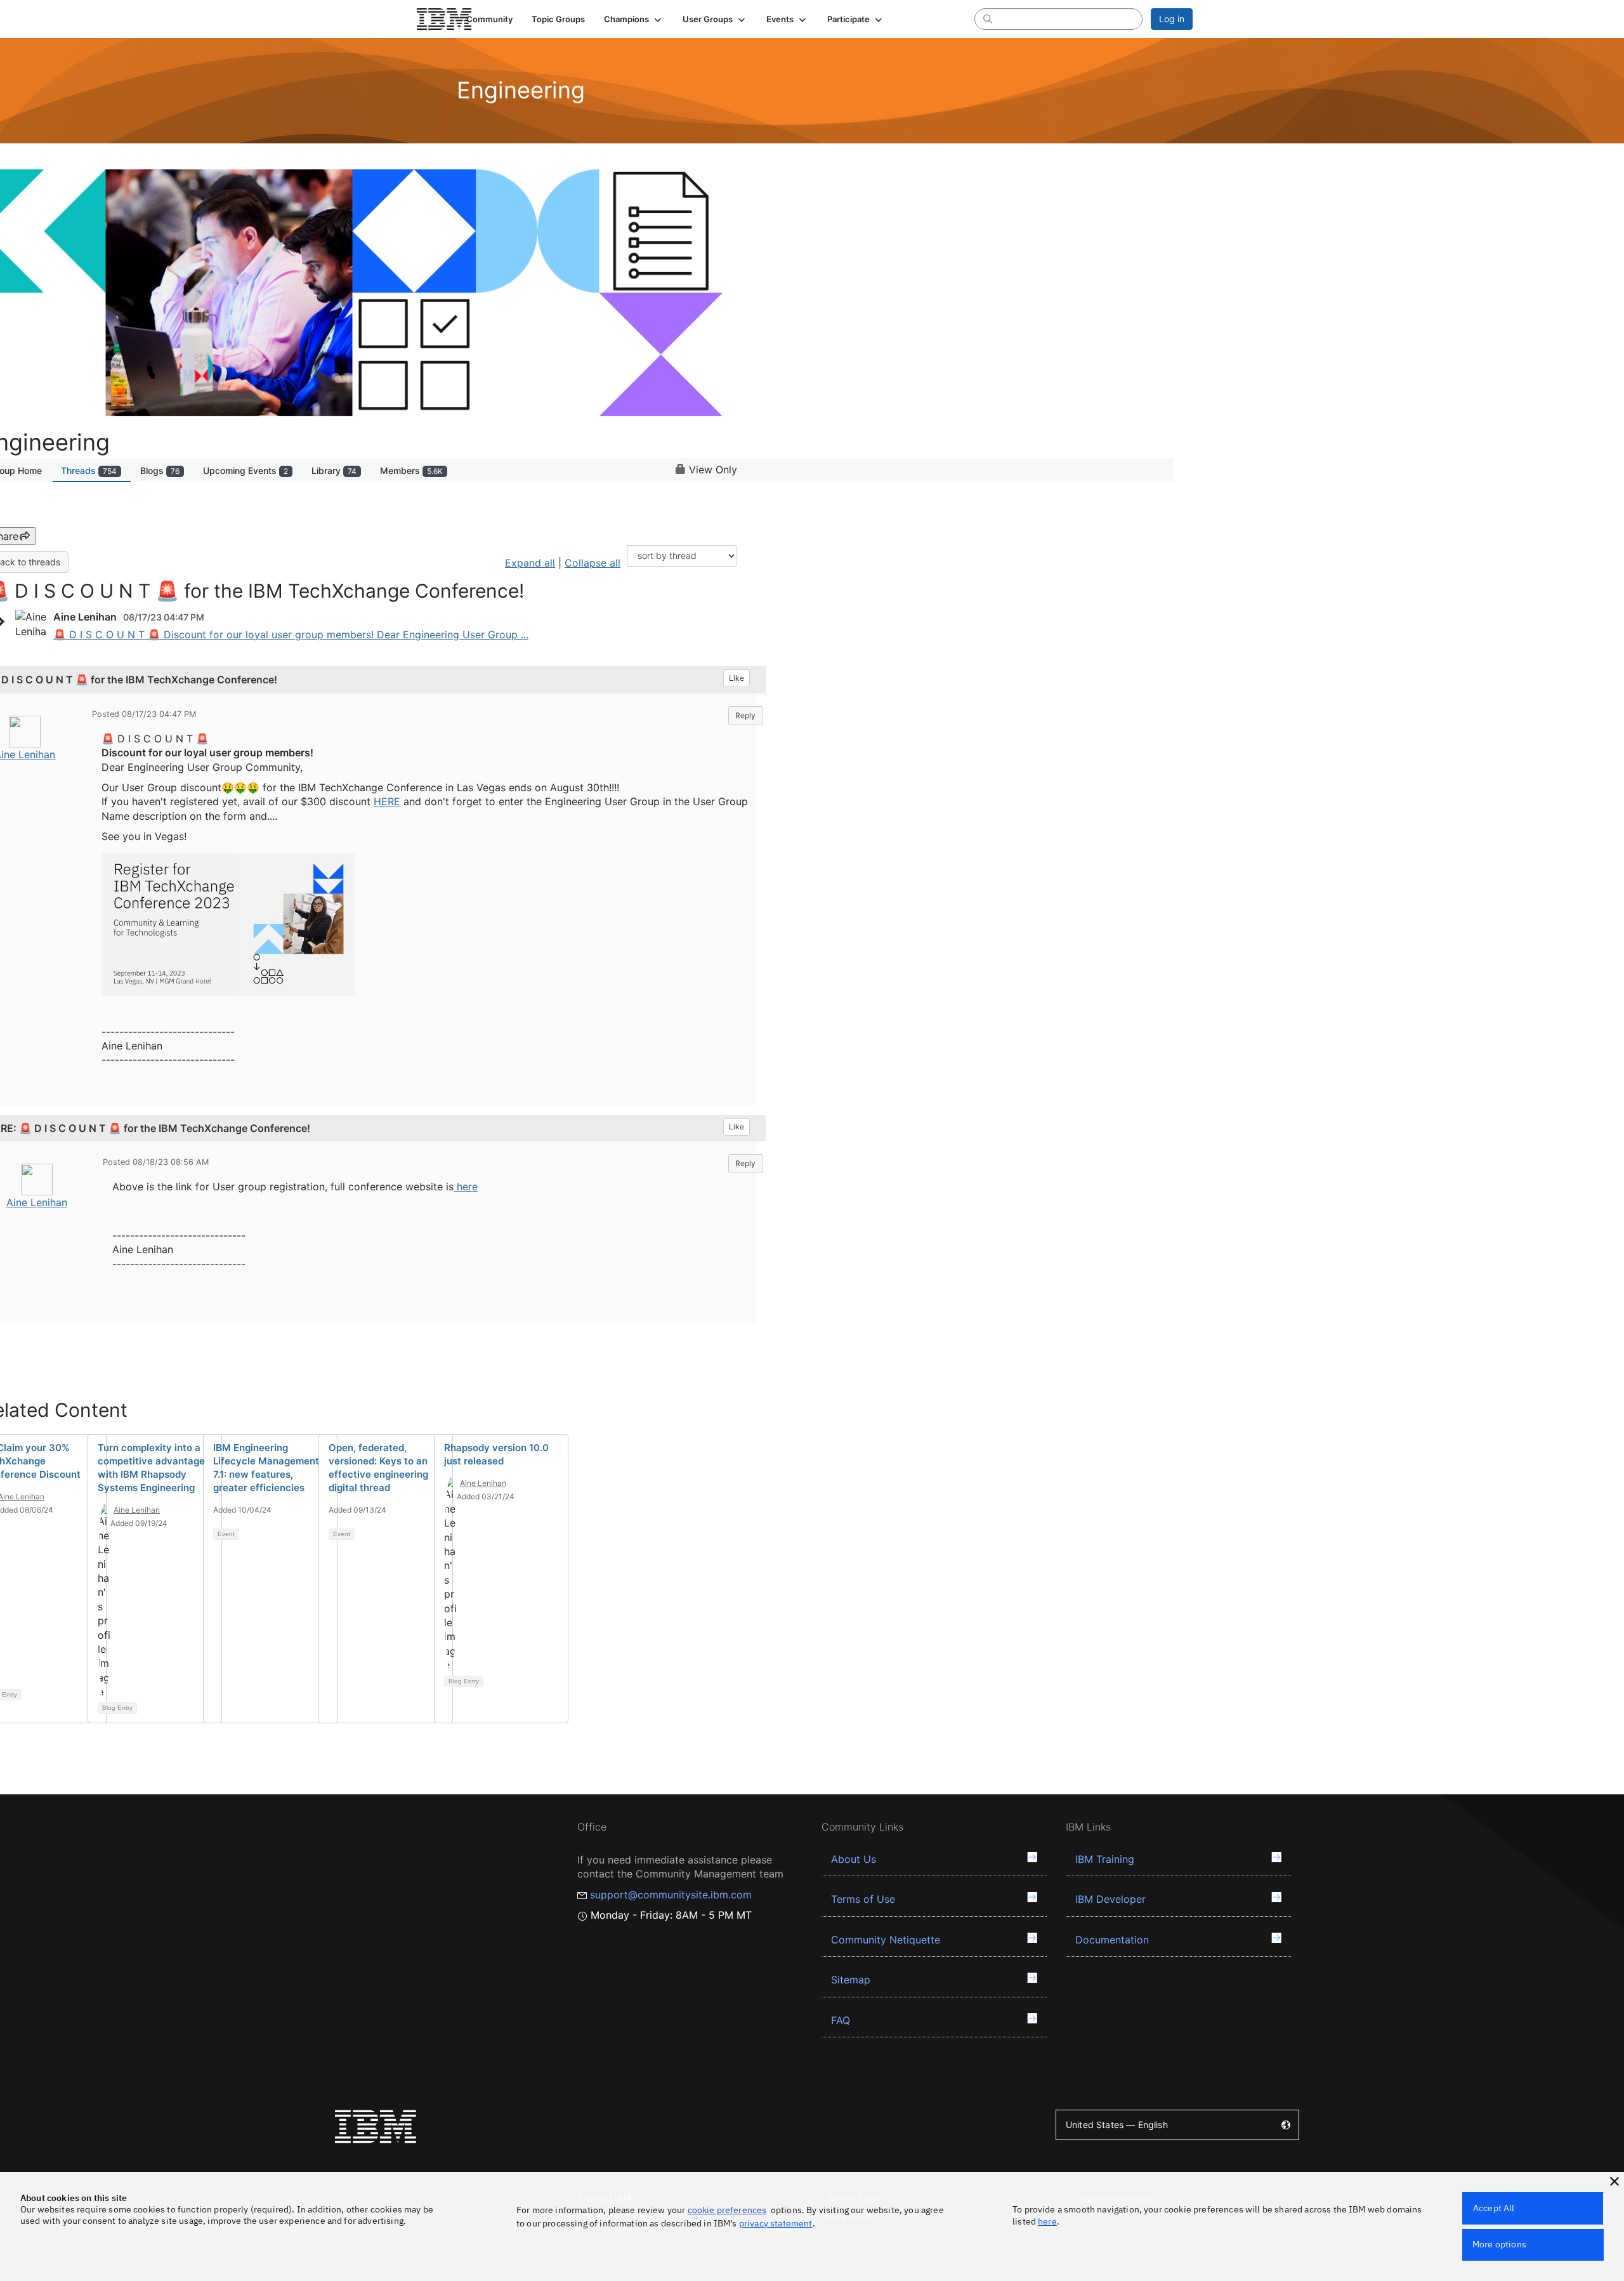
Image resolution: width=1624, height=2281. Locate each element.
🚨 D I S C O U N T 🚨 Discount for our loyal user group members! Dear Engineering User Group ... (291, 634)
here (467, 1187)
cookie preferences (727, 2210)
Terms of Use (863, 1899)
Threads (89, 470)
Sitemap (851, 1980)
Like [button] (737, 678)
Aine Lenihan (37, 1202)
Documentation (1112, 1940)
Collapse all (593, 563)
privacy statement (776, 2223)
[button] (634, 19)
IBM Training (1105, 1859)
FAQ (841, 2020)
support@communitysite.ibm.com (671, 1895)
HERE (387, 801)
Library (334, 470)
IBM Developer (1110, 1899)
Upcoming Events (246, 470)
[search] (988, 18)
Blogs (160, 470)
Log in (1172, 19)
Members (411, 470)
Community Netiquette (886, 1940)
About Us (854, 1859)
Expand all (530, 563)
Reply (745, 715)
